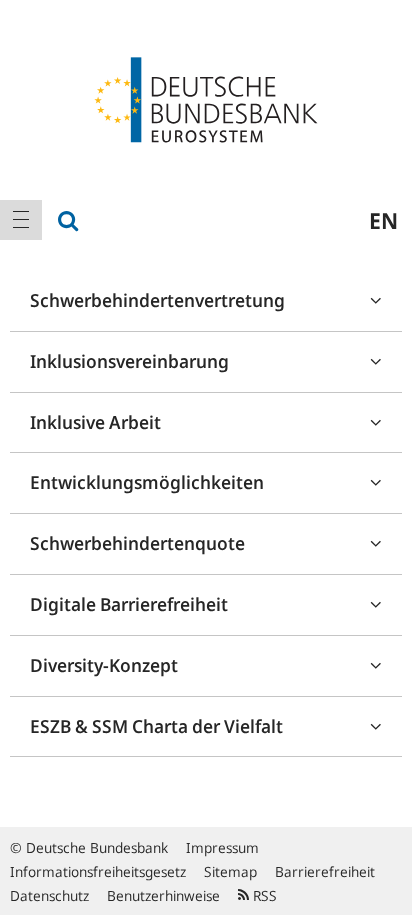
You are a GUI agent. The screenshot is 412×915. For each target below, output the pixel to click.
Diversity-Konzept (104, 665)
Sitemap (230, 871)
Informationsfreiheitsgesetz (98, 871)
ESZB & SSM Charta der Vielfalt (156, 726)
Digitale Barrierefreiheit (129, 604)
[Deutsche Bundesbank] (206, 98)
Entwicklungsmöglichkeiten (147, 482)
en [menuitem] (383, 220)
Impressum (222, 847)
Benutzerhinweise (163, 895)
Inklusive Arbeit (95, 422)
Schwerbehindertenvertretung (157, 300)
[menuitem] (21, 220)
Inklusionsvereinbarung (129, 361)
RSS (263, 895)
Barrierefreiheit (325, 871)
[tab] (206, 301)
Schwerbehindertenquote (137, 543)
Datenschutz (49, 895)
